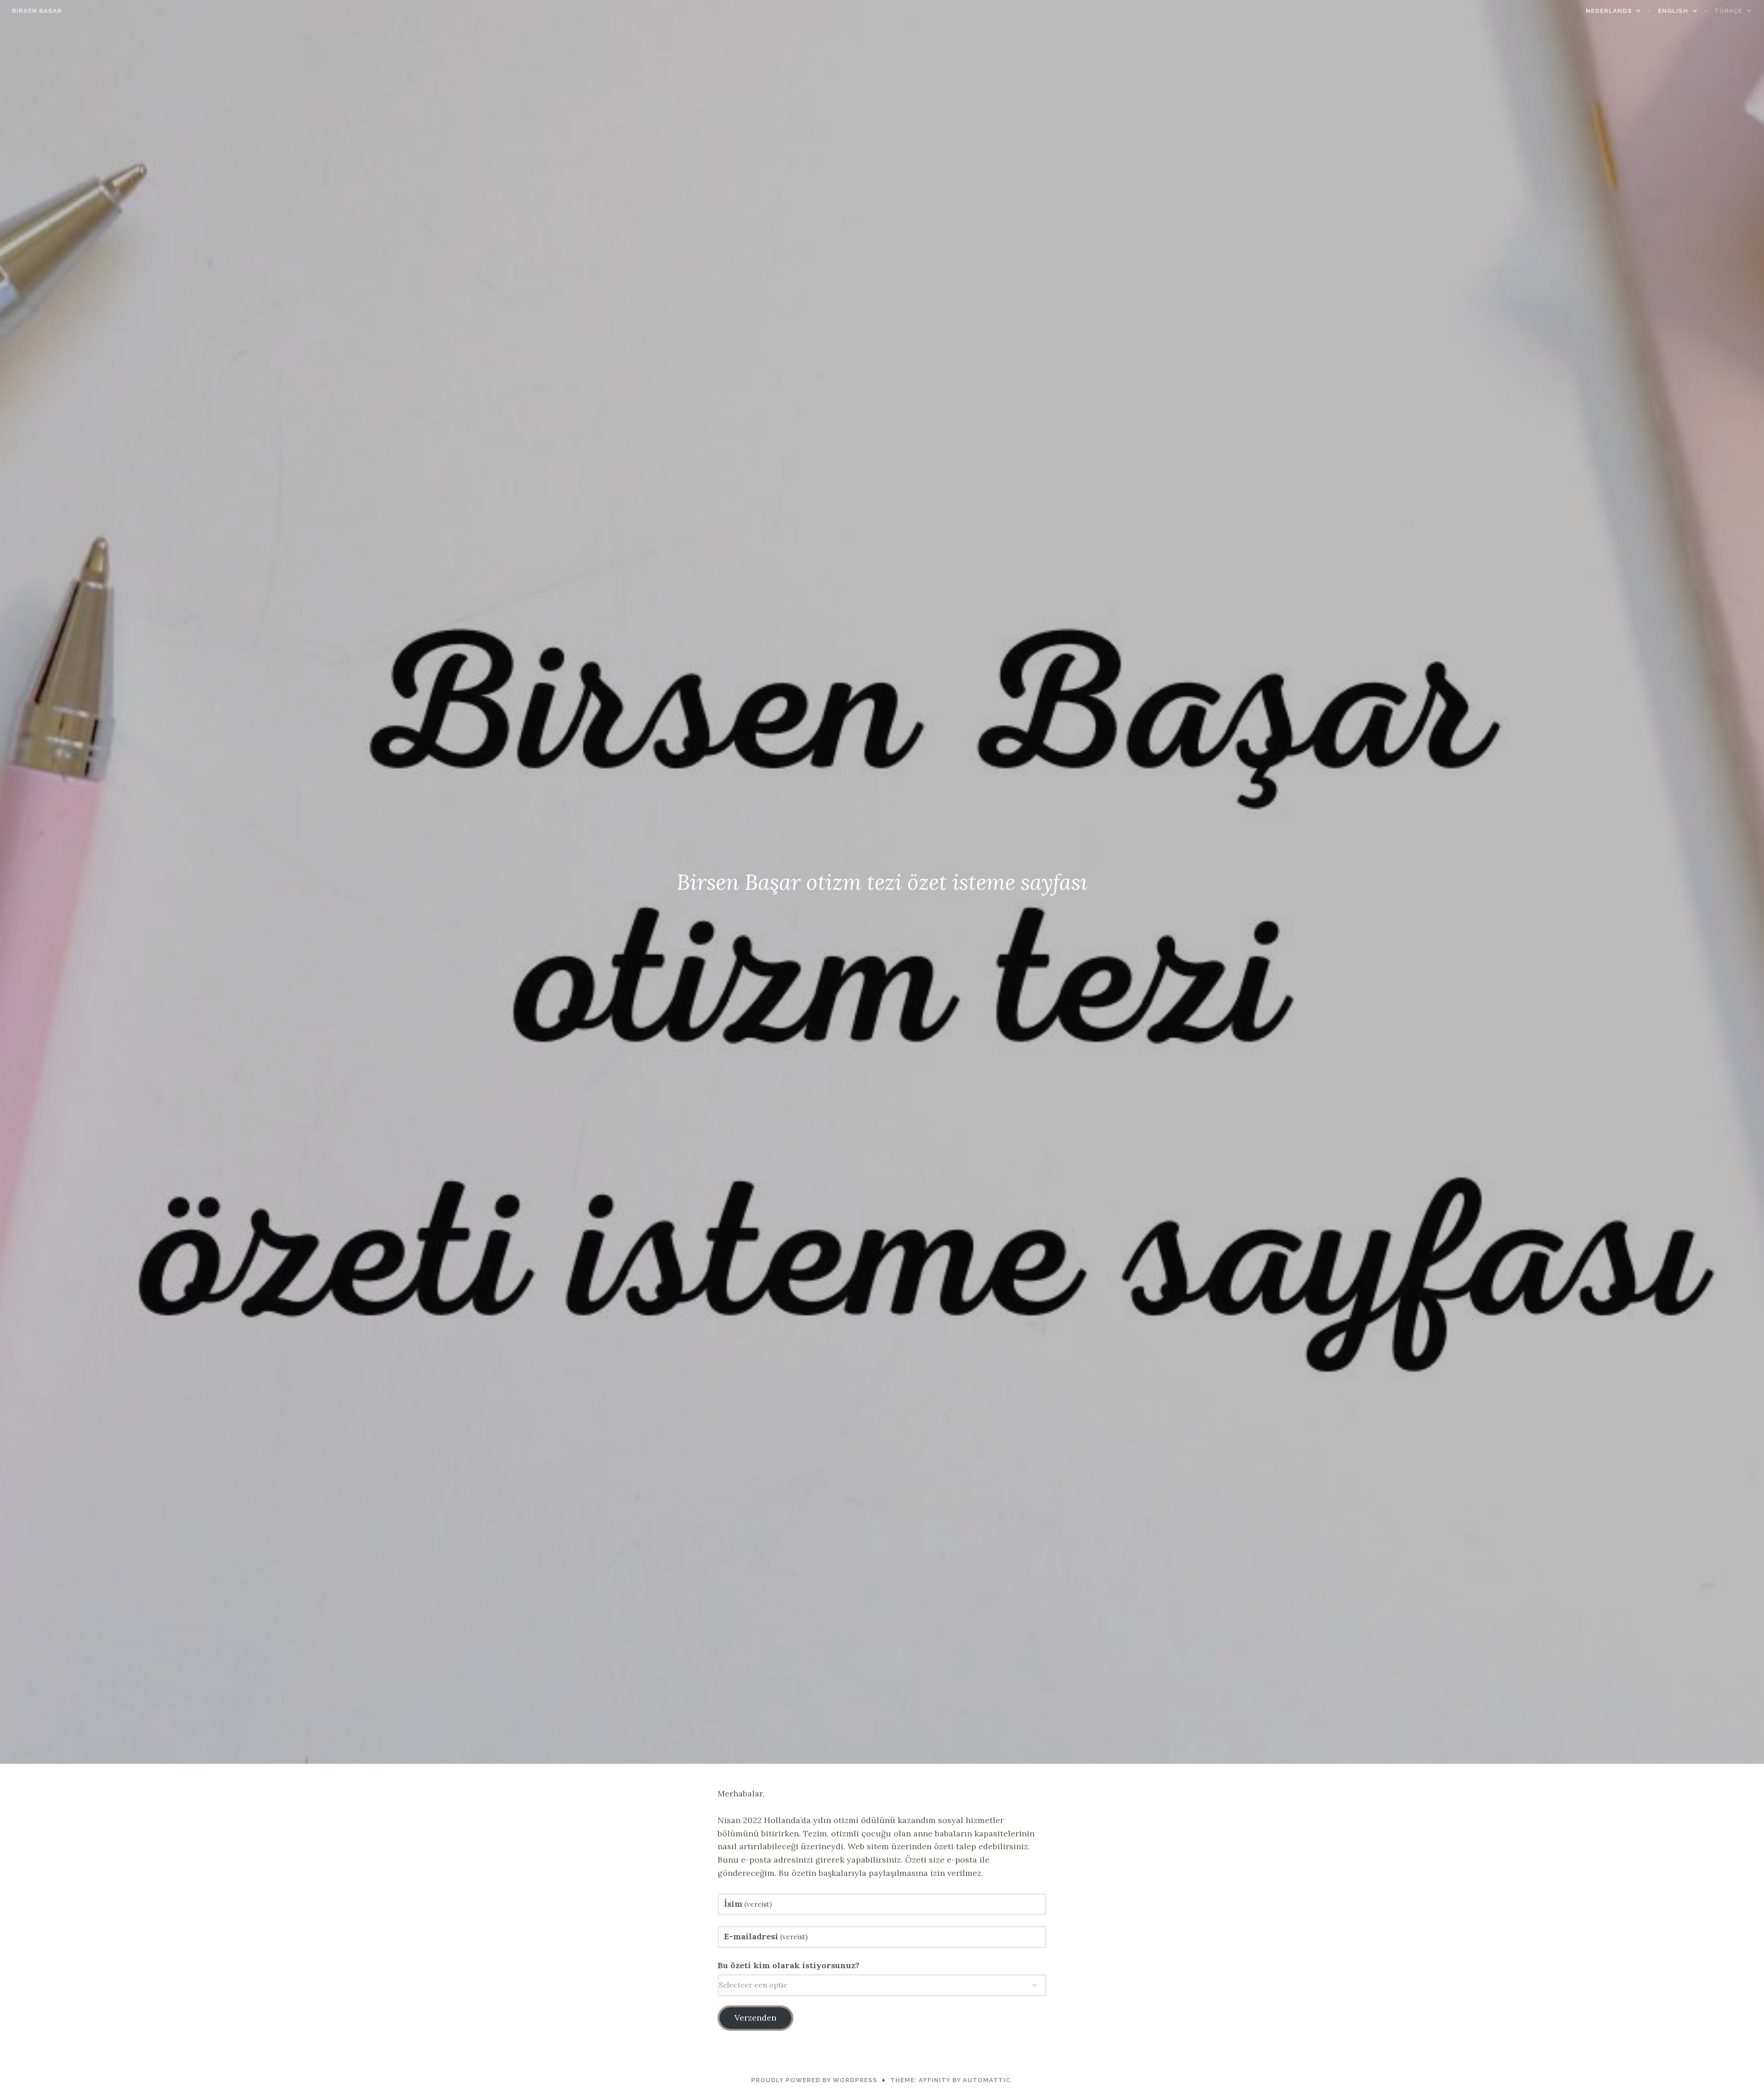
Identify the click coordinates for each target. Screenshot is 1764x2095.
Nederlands (1609, 11)
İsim (748, 1904)
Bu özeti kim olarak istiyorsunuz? (789, 1965)
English (1673, 11)
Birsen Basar (37, 11)
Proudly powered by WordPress (814, 2080)
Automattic (987, 2080)
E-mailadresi (766, 1936)
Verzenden (755, 2018)
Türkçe (1728, 11)
